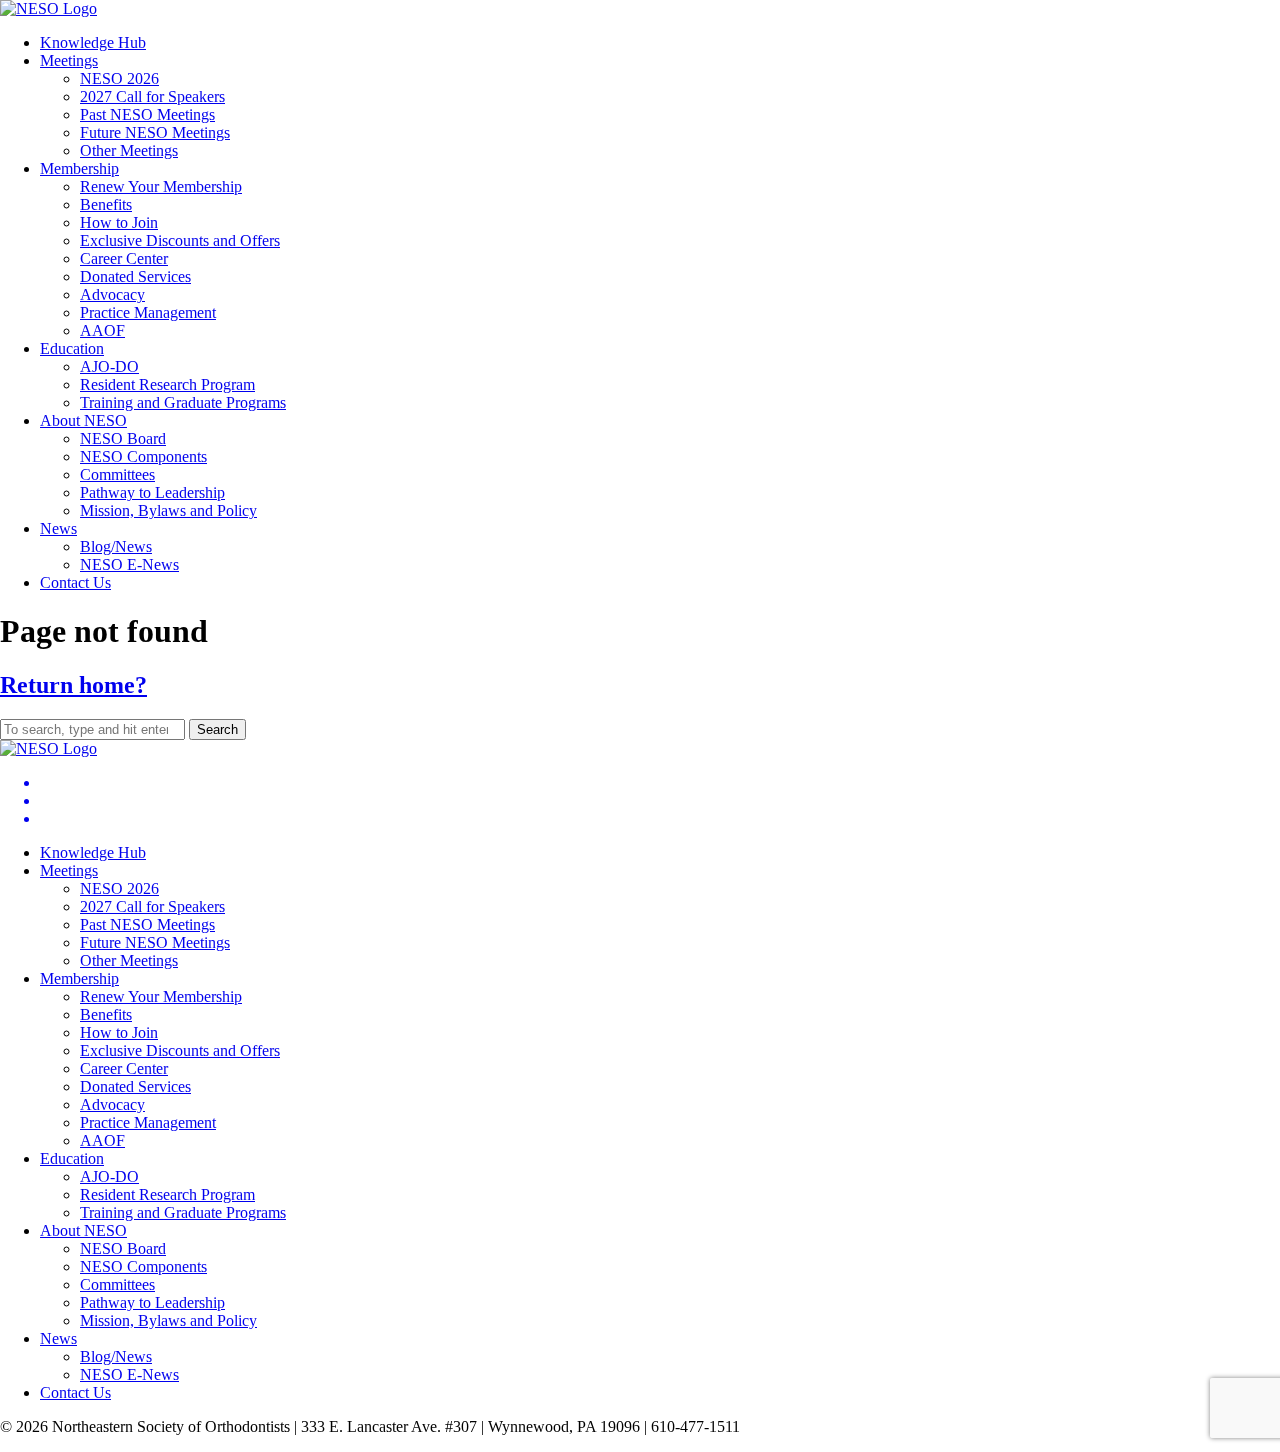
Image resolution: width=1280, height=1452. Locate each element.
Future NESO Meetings (155, 132)
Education (72, 348)
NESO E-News (129, 564)
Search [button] (217, 729)
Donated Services (135, 276)
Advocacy (112, 294)
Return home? (73, 685)
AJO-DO (109, 366)
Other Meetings (129, 150)
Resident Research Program (167, 384)
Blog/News (116, 546)
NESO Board (123, 438)
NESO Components (143, 456)
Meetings (69, 60)
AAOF (102, 330)
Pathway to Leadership (152, 492)
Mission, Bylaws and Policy (168, 510)
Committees (117, 474)
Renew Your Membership (161, 186)
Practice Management (148, 312)
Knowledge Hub (93, 42)
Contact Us (75, 582)
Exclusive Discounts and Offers (180, 240)
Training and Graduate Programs (183, 402)
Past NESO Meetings (147, 114)
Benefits (106, 204)
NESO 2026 (119, 78)
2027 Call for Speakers (152, 96)
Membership (79, 168)
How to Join (119, 222)
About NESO (83, 420)
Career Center (124, 258)
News (58, 528)
